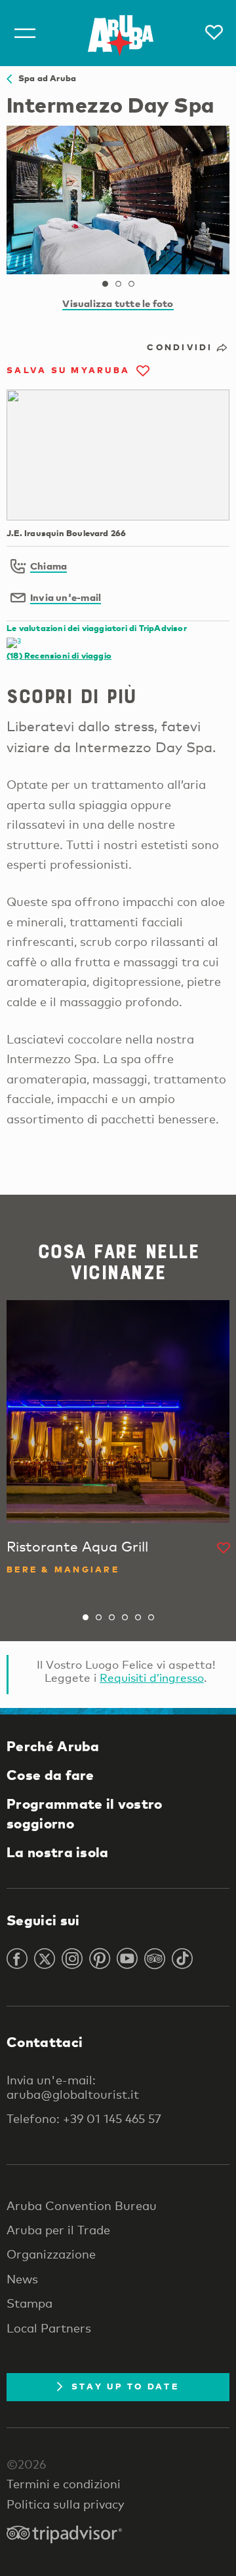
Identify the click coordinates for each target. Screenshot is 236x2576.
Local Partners (49, 2328)
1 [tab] (105, 284)
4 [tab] (125, 1618)
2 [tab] (118, 284)
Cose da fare (50, 1775)
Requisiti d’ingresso (152, 1678)
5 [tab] (138, 1618)
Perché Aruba (53, 1746)
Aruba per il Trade (58, 2230)
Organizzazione (51, 2254)
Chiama (49, 566)
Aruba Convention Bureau (82, 2205)
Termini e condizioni (64, 2484)
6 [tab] (151, 1618)
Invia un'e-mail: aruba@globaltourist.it (73, 2087)
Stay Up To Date (125, 2386)
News (22, 2279)
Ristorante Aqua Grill (77, 1546)
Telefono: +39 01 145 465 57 (84, 2118)
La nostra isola (58, 1852)
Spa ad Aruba (44, 78)
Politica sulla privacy (66, 2504)
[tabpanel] (118, 200)
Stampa (29, 2303)
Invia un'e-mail (66, 597)
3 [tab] (131, 284)
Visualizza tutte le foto (118, 303)
